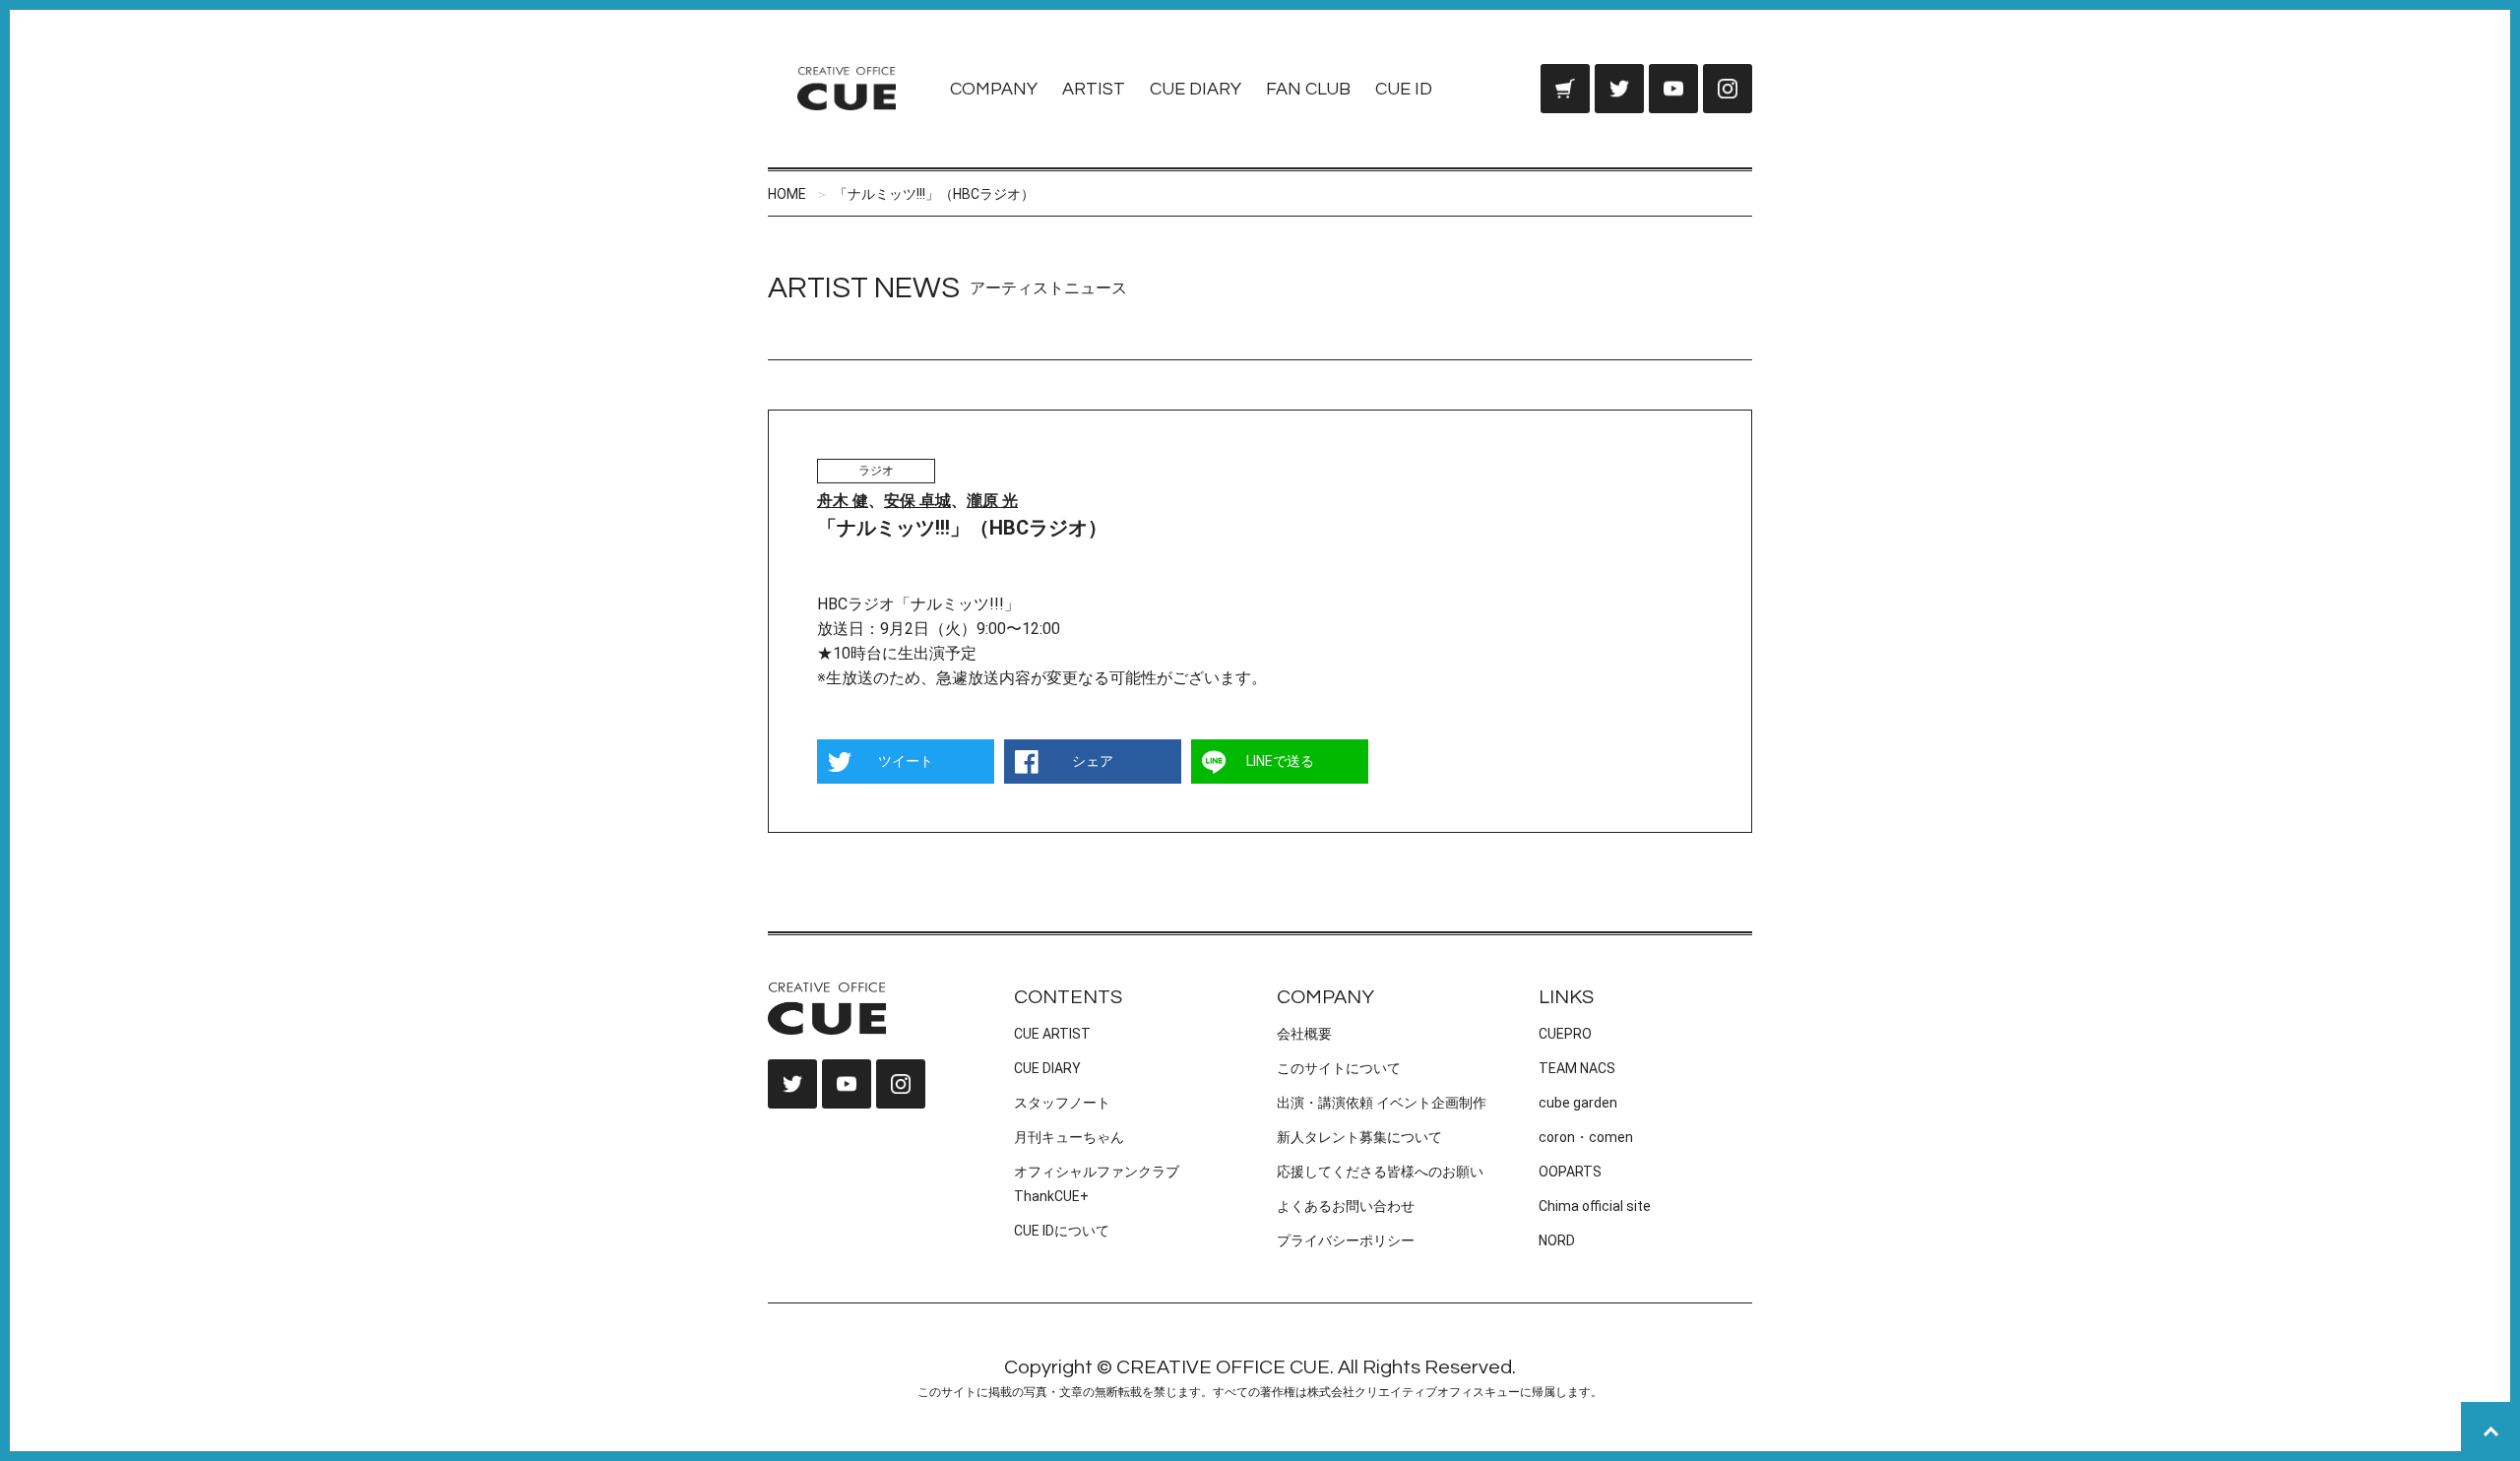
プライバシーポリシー (1346, 1240)
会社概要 (1304, 1034)
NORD (1557, 1240)
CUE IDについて (1062, 1231)
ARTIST (1094, 89)
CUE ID (1404, 89)
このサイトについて (1339, 1068)
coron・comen (1586, 1137)
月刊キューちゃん (1069, 1137)
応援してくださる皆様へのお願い (1380, 1172)
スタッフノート (1062, 1103)
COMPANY (994, 89)
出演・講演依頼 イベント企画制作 (1382, 1103)
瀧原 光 (992, 501)
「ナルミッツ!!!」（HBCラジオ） (934, 194)
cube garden (1578, 1103)
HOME (787, 194)
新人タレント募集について (1359, 1137)
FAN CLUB (1308, 89)
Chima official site (1595, 1206)
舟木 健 (843, 501)
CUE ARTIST (1052, 1034)
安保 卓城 (917, 501)
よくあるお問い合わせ (1346, 1206)
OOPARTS (1570, 1172)
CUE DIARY (1196, 89)
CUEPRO (1565, 1034)
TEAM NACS (1577, 1068)
